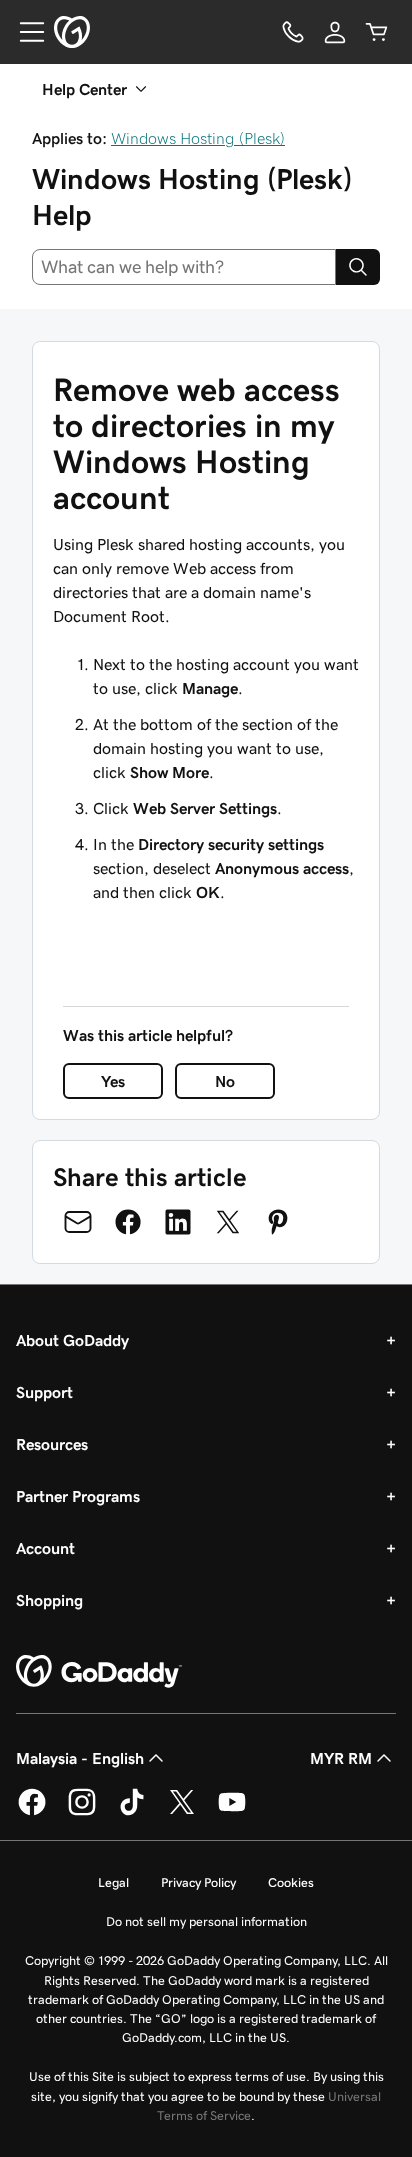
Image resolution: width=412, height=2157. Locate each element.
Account (45, 1548)
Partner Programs (78, 1496)
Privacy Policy (198, 1882)
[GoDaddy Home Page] (99, 1672)
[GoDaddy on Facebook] (32, 1812)
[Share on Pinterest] (278, 1222)
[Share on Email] (78, 1222)
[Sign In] (335, 32)
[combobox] (184, 267)
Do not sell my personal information (206, 1921)
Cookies (291, 1882)
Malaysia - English (80, 1758)
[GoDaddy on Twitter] (182, 1812)
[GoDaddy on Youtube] (232, 1812)
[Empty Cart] (377, 32)
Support (44, 1392)
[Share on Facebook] (128, 1222)
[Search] (358, 267)
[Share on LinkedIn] (178, 1222)
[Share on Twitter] (228, 1222)
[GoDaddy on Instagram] (82, 1812)
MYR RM (341, 1758)
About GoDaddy (72, 1340)
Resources (52, 1444)
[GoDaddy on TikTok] (132, 1812)
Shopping (49, 1600)
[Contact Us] (293, 32)
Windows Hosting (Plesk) (198, 138)
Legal (113, 1882)
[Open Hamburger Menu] (24, 32)
